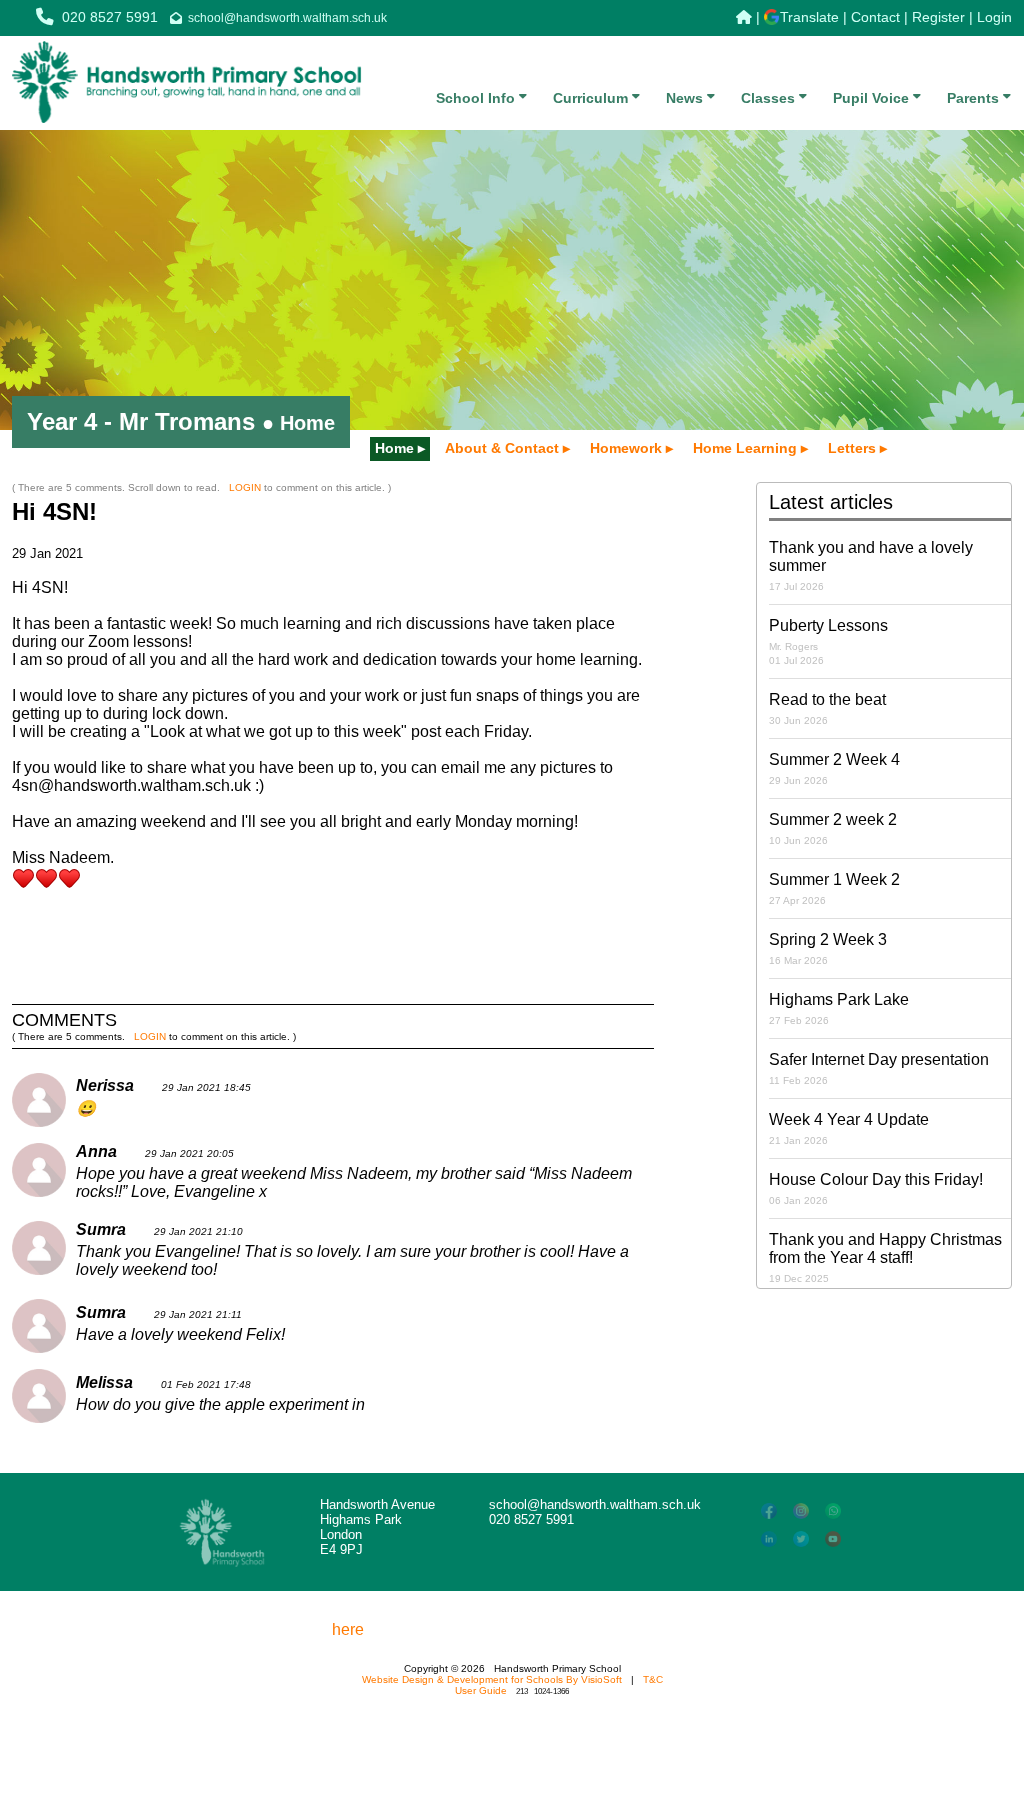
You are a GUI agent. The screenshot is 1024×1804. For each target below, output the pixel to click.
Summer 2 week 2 (833, 828)
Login (994, 17)
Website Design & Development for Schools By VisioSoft (492, 1679)
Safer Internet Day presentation (879, 1068)
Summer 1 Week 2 (834, 888)
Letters (852, 448)
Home (394, 448)
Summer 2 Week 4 (834, 768)
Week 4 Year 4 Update (849, 1128)
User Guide (481, 1690)
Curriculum (592, 98)
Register (938, 17)
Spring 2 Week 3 (828, 948)
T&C (653, 1679)
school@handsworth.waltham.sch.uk (287, 18)
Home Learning (745, 448)
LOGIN (245, 487)
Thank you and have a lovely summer (871, 565)
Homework (626, 448)
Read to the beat (827, 708)
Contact (875, 17)
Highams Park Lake (839, 1008)
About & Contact (502, 448)
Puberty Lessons (828, 641)
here (348, 1629)
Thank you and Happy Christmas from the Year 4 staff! (885, 1257)
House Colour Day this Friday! (876, 1188)
